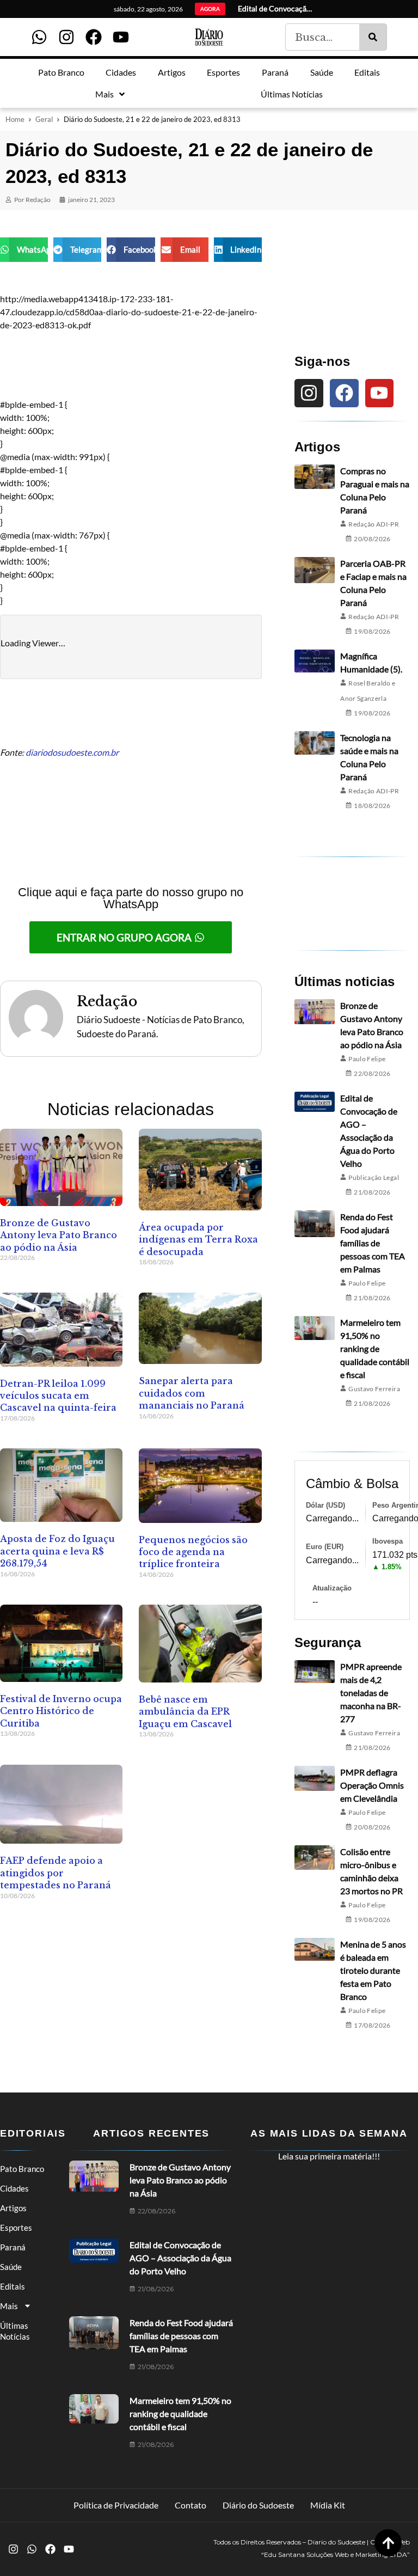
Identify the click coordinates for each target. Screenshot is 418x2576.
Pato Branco (22, 2169)
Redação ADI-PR (374, 524)
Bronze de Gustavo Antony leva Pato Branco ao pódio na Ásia (59, 1235)
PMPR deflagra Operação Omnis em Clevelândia (372, 1785)
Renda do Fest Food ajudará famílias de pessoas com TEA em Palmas (373, 1243)
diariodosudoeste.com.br (72, 752)
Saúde (11, 2267)
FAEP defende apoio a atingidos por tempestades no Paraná (56, 1873)
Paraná (13, 2247)
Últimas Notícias (15, 2331)
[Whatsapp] (39, 37)
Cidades (14, 2188)
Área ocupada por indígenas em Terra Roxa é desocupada (198, 1240)
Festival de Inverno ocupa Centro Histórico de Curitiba (61, 1711)
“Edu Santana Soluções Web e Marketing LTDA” (336, 2554)
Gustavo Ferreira (374, 1389)
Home (15, 119)
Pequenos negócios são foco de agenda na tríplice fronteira (193, 1552)
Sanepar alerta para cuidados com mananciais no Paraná (192, 1393)
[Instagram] (66, 37)
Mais (9, 2306)
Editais (13, 2286)
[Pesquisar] (373, 37)
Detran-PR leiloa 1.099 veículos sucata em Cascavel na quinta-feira (58, 1396)
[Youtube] (121, 37)
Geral (44, 119)
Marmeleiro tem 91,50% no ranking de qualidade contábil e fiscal (375, 1348)
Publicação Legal (374, 1177)
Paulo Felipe (367, 1059)
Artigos (13, 2208)
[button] (24, 250)
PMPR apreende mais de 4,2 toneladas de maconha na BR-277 (371, 1693)
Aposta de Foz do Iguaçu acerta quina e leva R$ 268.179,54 (57, 1551)
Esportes (16, 2228)
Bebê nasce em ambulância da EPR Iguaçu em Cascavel (185, 1712)
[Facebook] (94, 37)
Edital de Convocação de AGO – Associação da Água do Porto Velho (180, 2258)
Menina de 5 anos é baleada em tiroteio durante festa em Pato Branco (373, 1970)
